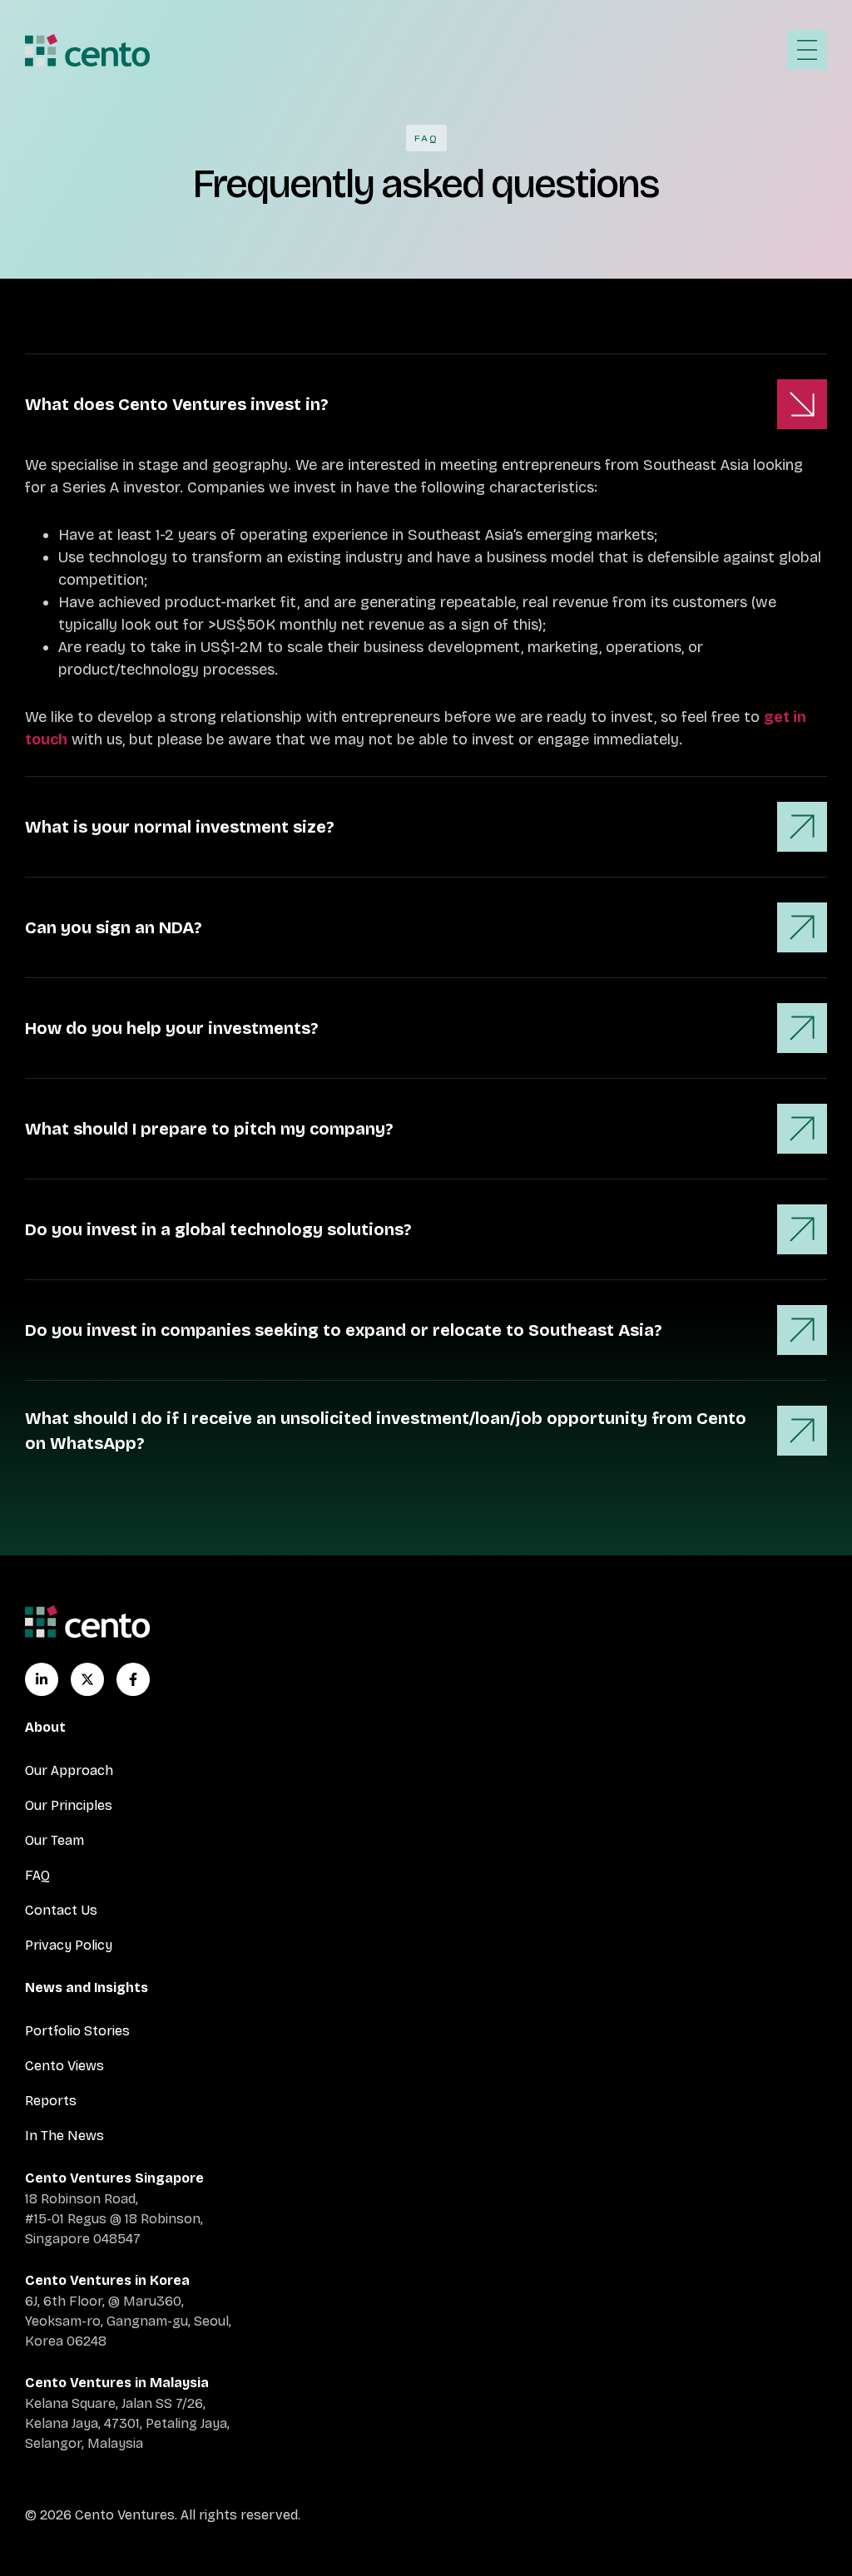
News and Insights (87, 1988)
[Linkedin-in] (42, 1679)
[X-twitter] (87, 1679)
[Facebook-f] (133, 1679)
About (45, 1727)
